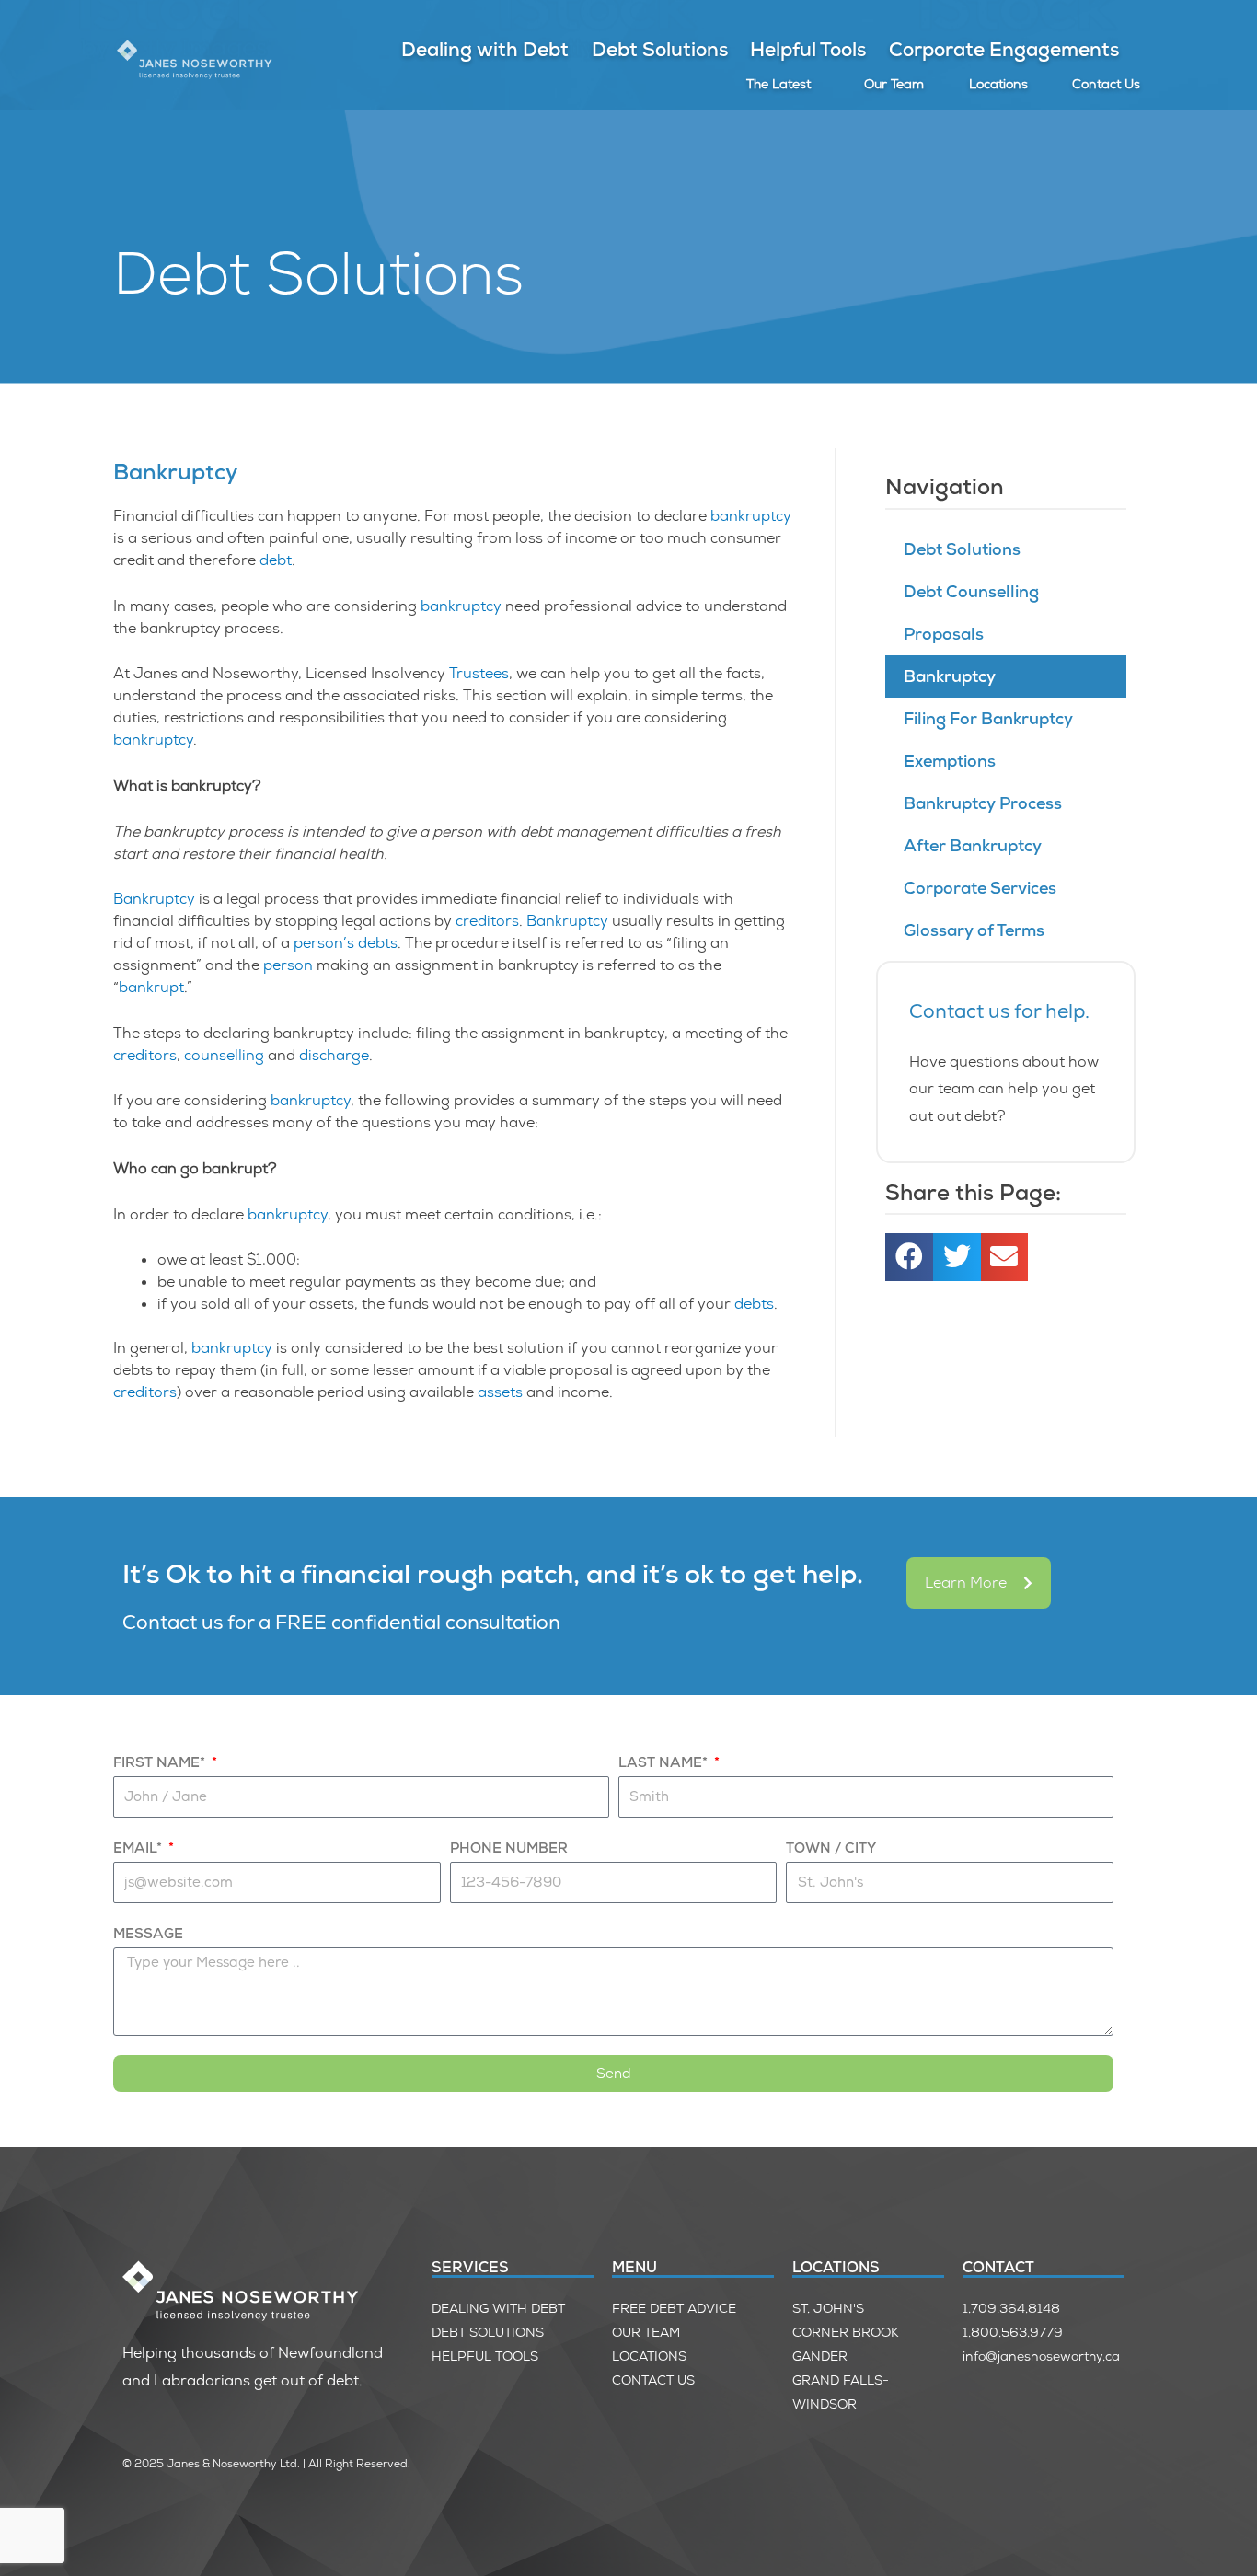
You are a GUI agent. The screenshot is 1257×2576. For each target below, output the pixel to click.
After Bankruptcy (973, 845)
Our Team (894, 84)
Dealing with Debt (485, 49)
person (288, 965)
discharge (334, 1055)
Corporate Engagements (1004, 49)
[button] (909, 1257)
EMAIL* (139, 1848)
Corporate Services (980, 888)
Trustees (479, 673)
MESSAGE (148, 1934)
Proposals (944, 634)
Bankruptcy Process (983, 803)
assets (500, 1392)
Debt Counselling (971, 591)
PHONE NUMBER (509, 1848)
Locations (998, 84)
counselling (224, 1055)
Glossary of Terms (974, 930)
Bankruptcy (154, 899)
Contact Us (1106, 84)
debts (378, 943)
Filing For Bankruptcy (988, 718)
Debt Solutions (660, 49)
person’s (324, 943)
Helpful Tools (808, 49)
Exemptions (950, 761)
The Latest (778, 84)
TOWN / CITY (831, 1848)
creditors (487, 921)
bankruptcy (751, 516)
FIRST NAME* (161, 1762)
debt (276, 560)
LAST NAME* (665, 1762)
